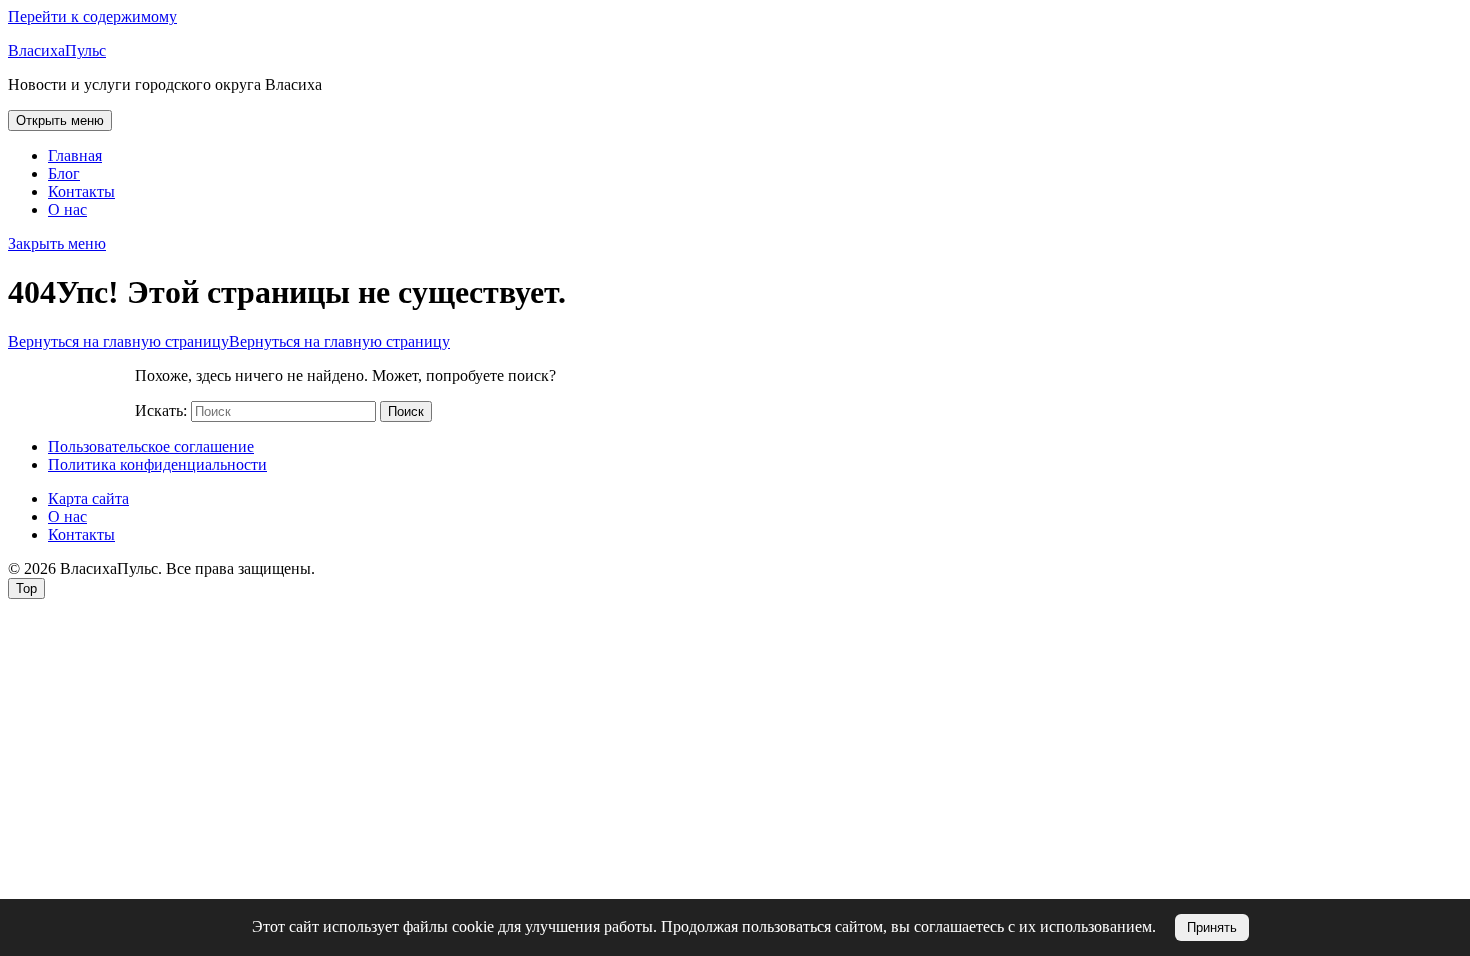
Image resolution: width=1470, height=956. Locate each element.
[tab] (60, 120)
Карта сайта (88, 498)
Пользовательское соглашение (151, 446)
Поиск (406, 411)
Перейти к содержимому (92, 16)
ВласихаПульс (57, 50)
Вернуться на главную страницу (229, 341)
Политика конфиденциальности (157, 464)
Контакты (81, 191)
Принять (1212, 927)
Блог (64, 173)
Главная (75, 155)
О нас (67, 209)
